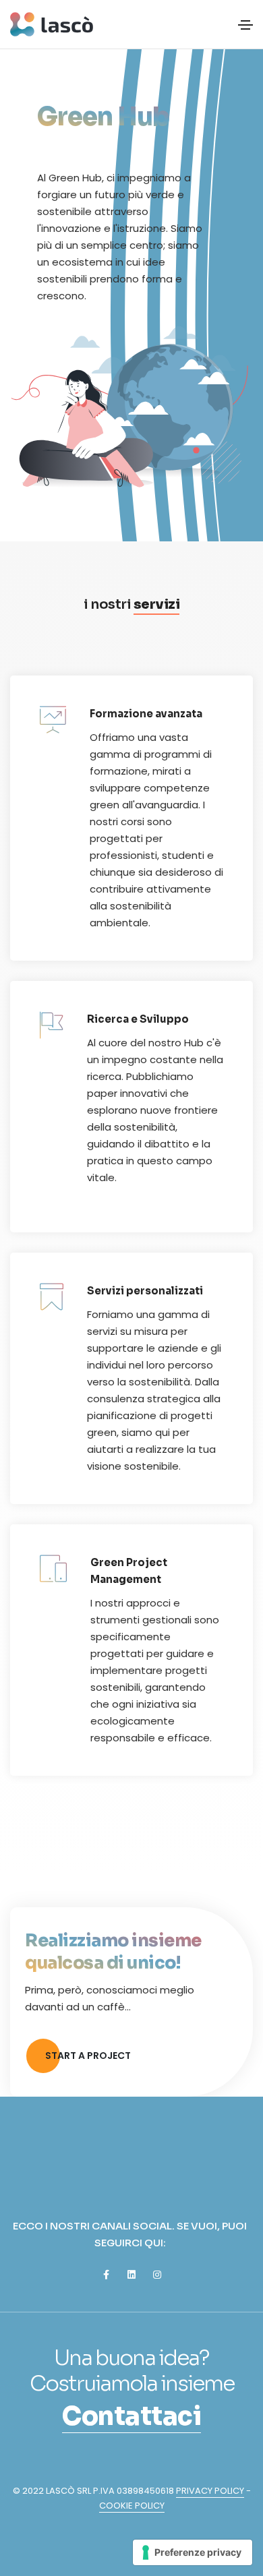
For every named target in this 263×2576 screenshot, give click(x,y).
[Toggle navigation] (245, 25)
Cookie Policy (132, 2506)
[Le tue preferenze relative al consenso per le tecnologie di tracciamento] (193, 2552)
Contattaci (131, 2417)
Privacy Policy (210, 2491)
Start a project (88, 2056)
